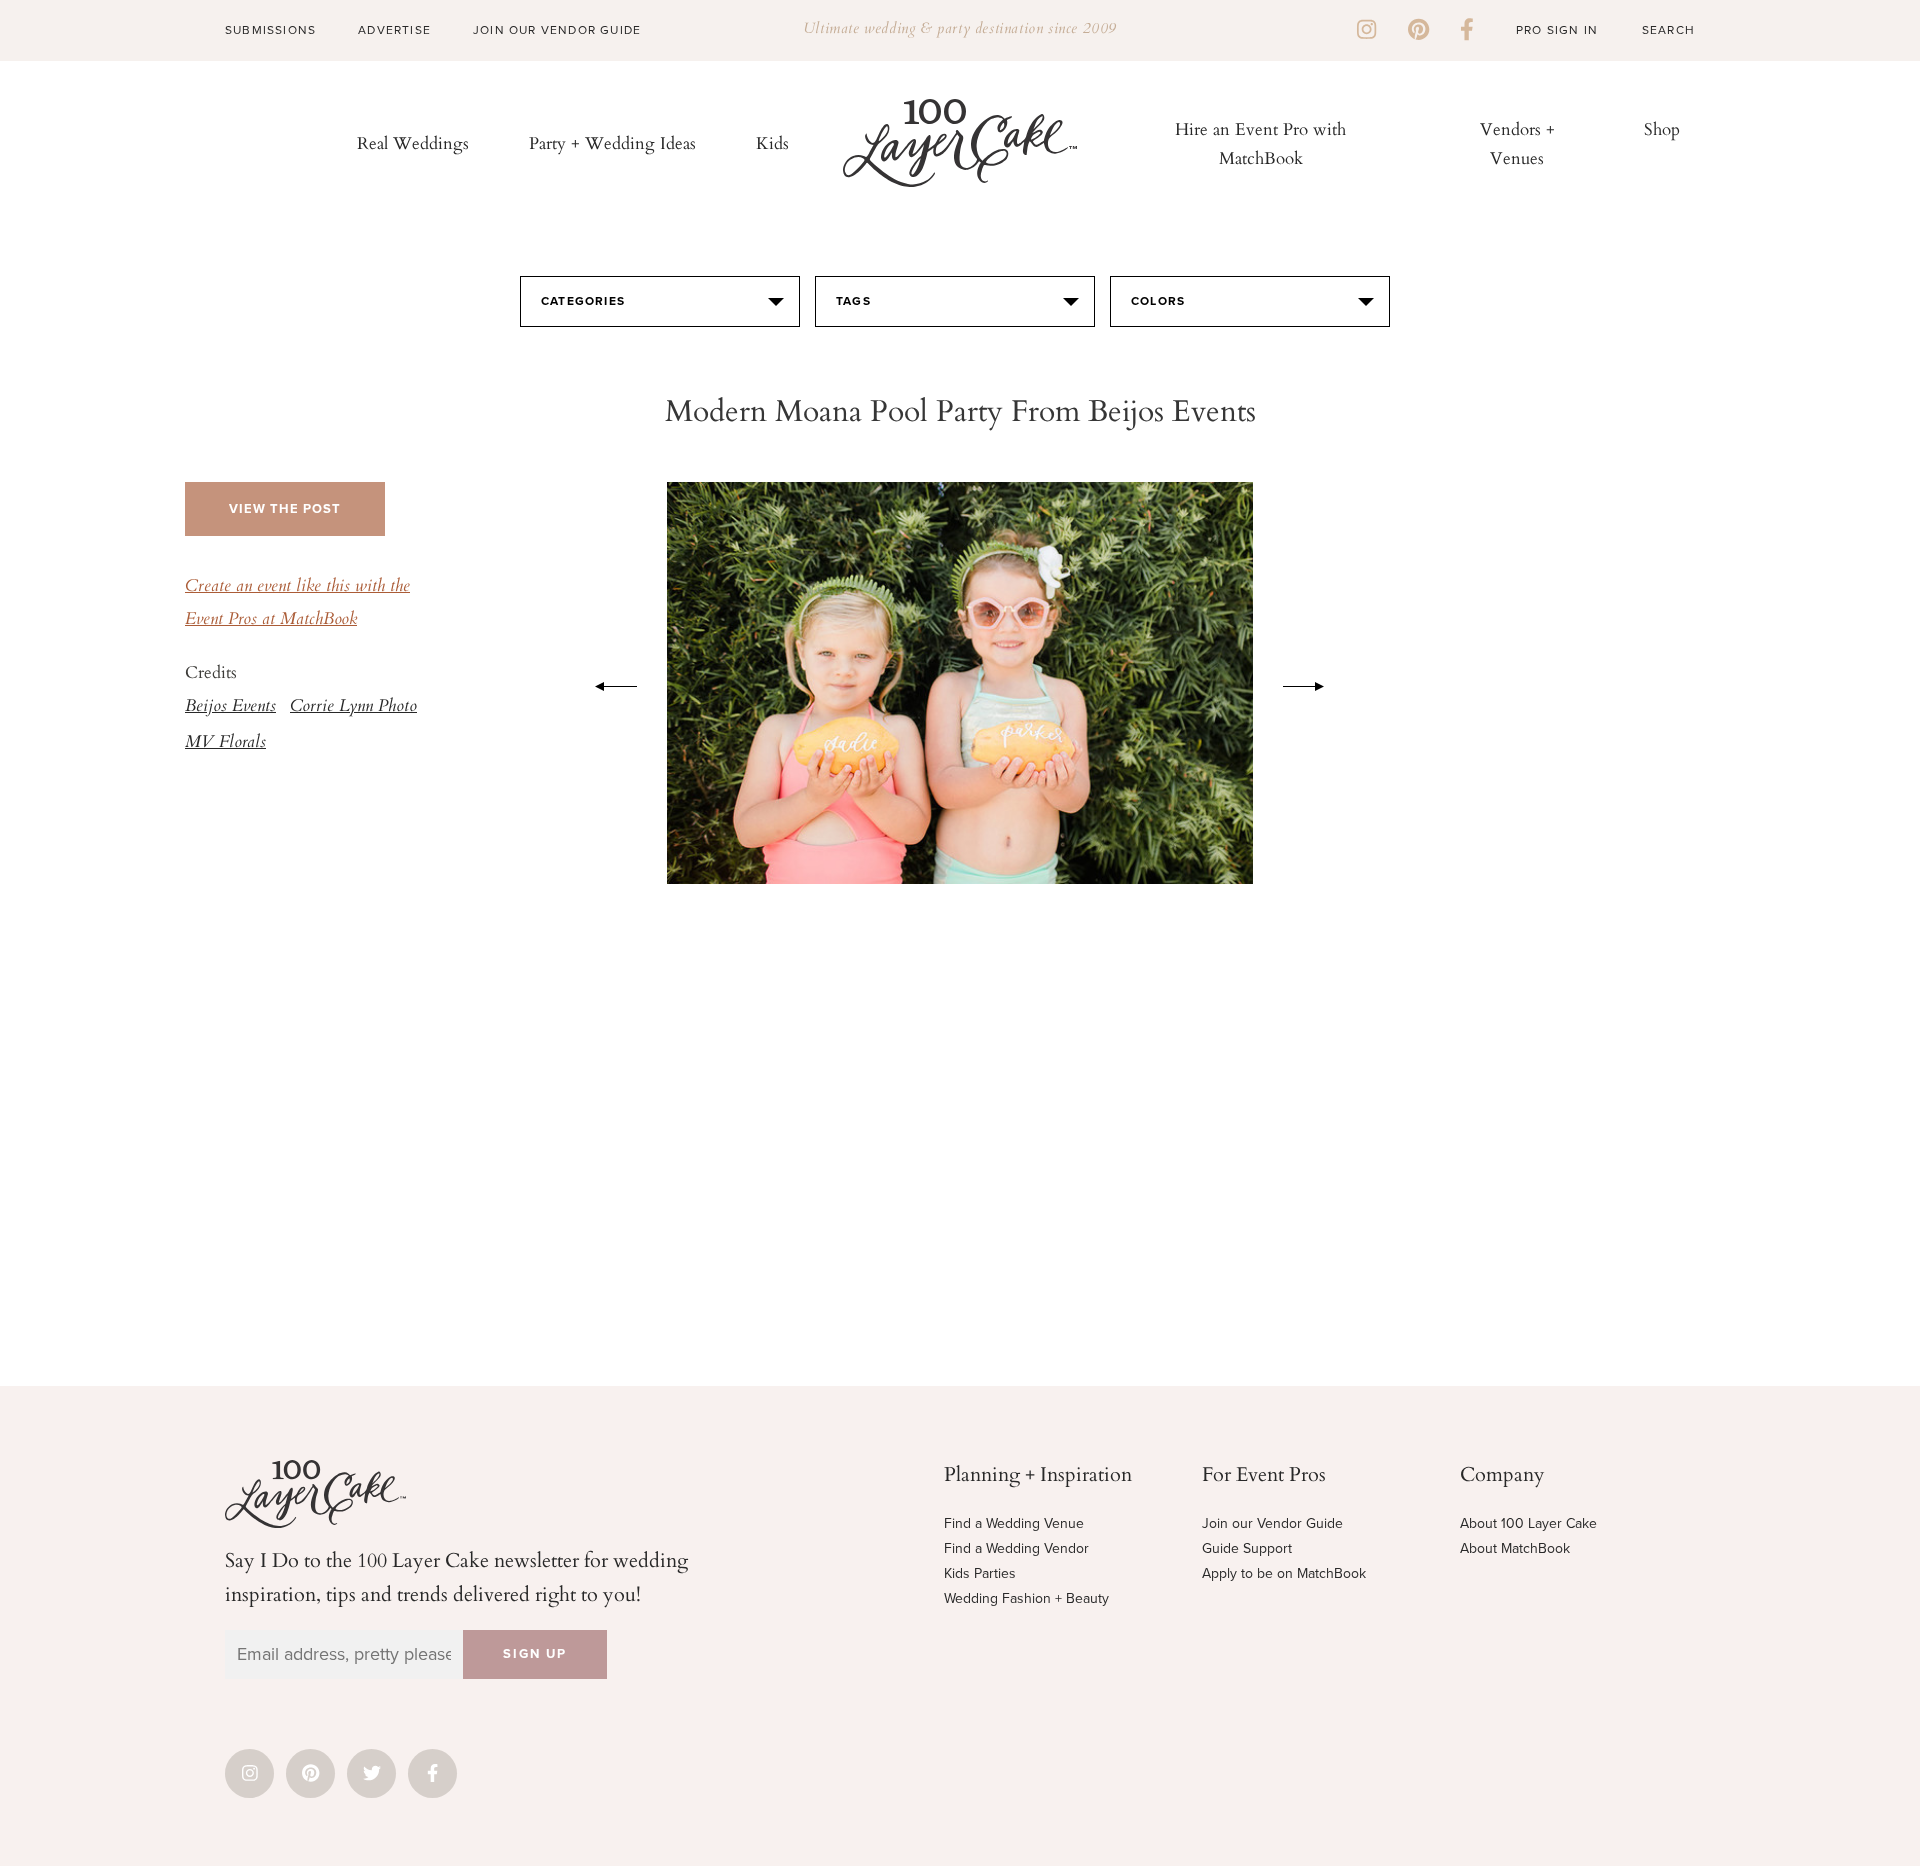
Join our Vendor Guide (1272, 1523)
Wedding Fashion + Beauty (1026, 1598)
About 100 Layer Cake (1528, 1523)
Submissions (270, 30)
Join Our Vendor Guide (557, 30)
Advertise (394, 30)
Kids (772, 142)
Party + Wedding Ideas (612, 142)
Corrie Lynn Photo (353, 707)
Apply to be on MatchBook (1284, 1573)
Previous (606, 683)
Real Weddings (413, 142)
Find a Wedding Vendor (1016, 1548)
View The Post (285, 509)
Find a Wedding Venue (1014, 1523)
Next (1314, 683)
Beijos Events (230, 707)
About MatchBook (1515, 1548)
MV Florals (225, 743)
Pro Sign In (1557, 30)
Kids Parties (980, 1573)
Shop (1662, 128)
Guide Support (1247, 1548)
